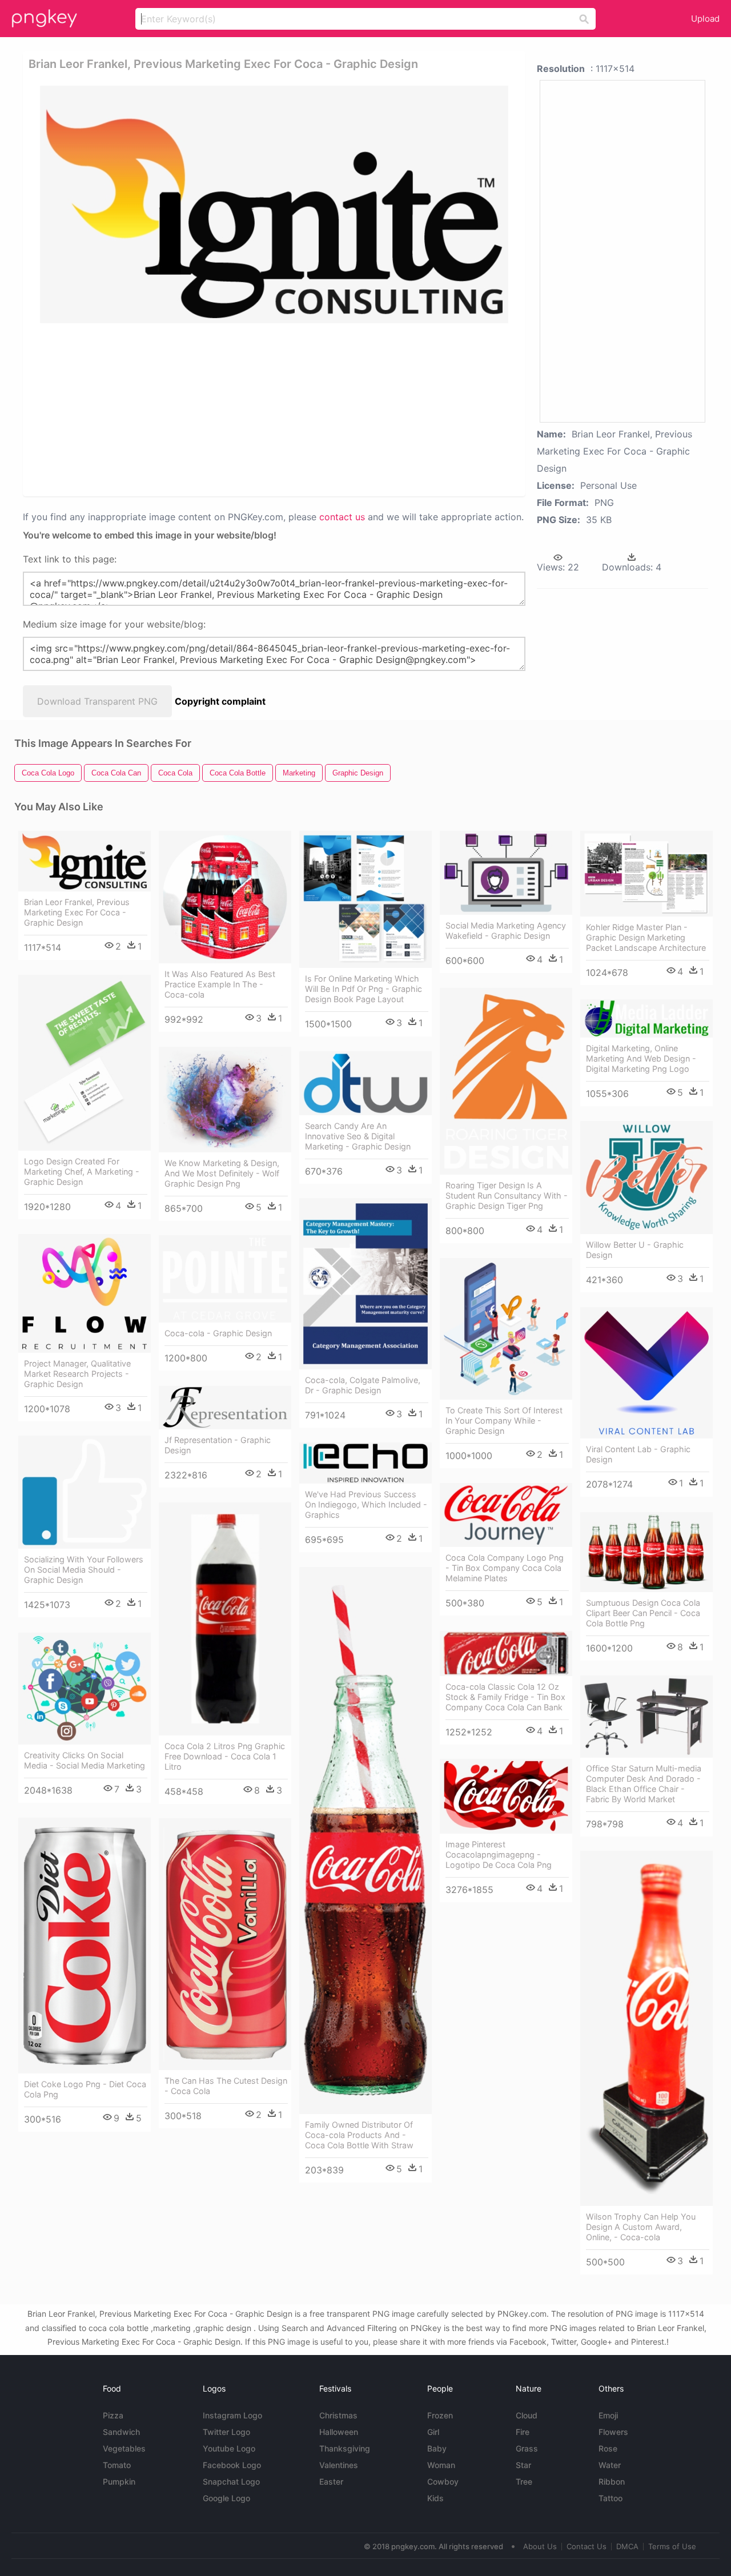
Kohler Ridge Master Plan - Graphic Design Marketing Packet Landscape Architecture (646, 937)
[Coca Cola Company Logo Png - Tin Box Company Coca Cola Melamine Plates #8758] (506, 1515)
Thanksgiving (345, 2448)
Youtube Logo (229, 2448)
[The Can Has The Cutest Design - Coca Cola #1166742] (225, 1944)
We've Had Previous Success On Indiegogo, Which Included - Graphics (366, 1504)
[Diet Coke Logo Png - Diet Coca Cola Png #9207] (85, 1946)
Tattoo (610, 2498)
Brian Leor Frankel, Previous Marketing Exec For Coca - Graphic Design (77, 912)
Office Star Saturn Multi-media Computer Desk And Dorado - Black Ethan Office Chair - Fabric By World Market (644, 1784)
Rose (608, 2448)
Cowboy (443, 2481)
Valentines (339, 2465)
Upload (705, 19)
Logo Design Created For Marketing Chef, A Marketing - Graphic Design (82, 1172)
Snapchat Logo (231, 2481)
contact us (342, 517)
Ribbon (612, 2481)
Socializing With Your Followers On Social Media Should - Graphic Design (84, 1570)
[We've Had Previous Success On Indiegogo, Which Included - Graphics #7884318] (365, 1463)
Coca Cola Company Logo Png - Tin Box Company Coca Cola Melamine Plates (505, 1568)
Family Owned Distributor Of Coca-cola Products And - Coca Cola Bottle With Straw (359, 2135)
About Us (540, 2546)
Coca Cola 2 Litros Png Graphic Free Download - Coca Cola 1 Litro (225, 1756)
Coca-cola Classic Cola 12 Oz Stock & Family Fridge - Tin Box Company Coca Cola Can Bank (505, 1697)
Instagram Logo (232, 2415)
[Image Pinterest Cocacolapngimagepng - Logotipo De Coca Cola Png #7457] (506, 1796)
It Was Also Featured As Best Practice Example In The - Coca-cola (220, 984)
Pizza (113, 2415)
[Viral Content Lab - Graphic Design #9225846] (646, 1373)
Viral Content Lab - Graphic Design (638, 1454)
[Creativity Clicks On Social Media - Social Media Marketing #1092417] (85, 1689)
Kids (435, 2498)
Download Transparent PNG (97, 701)
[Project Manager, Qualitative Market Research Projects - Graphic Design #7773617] (85, 1293)
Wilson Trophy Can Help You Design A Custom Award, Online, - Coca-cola (641, 2227)
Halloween (339, 2432)
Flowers (613, 2432)
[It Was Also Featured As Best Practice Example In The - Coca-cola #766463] (225, 897)
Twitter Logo (226, 2432)
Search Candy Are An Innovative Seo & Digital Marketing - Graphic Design (358, 1136)
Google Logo (226, 2498)
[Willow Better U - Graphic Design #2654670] (646, 1178)
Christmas (338, 2415)
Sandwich (121, 2432)
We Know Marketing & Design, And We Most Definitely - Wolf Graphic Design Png (222, 1173)
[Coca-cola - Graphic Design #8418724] (225, 1279)
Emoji (608, 2415)
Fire (523, 2432)
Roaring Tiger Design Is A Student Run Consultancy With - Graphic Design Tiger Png (507, 1195)
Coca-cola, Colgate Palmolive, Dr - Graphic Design (363, 1385)
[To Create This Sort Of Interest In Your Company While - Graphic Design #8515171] (506, 1329)
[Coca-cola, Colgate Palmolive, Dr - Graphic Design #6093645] (365, 1284)
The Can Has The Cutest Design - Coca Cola (226, 2086)
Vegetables (124, 2448)
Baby (437, 2448)
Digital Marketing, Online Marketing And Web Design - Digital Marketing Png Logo (641, 1058)
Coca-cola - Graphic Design (218, 1333)
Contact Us (587, 2546)
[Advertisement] (276, 409)
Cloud (527, 2415)
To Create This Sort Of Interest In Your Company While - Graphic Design (504, 1420)
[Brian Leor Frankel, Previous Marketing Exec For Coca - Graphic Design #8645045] (85, 861)
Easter (331, 2481)
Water (610, 2465)
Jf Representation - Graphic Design (218, 1445)
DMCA (627, 2546)
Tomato (117, 2465)
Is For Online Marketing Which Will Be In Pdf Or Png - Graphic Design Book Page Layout (364, 989)
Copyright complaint (220, 701)
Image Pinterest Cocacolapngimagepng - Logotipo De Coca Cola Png (499, 1854)
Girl (433, 2432)
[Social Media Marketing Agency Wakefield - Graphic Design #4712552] (506, 873)
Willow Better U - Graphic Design (635, 1250)
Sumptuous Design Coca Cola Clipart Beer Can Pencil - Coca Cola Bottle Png (643, 1613)
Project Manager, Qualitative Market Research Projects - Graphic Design (77, 1374)
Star (523, 2465)
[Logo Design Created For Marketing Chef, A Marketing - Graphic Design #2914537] (85, 1063)
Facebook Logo (232, 2465)
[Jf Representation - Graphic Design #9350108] (225, 1408)
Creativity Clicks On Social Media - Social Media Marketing (85, 1760)
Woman (441, 2465)
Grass (527, 2448)
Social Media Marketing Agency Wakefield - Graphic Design (506, 931)
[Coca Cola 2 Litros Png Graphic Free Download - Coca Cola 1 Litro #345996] (225, 1619)
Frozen (440, 2415)
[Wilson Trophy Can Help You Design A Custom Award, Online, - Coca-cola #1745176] (646, 2028)
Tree (524, 2481)
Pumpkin (119, 2481)
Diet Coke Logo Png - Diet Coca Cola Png (85, 2089)
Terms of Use (672, 2546)
